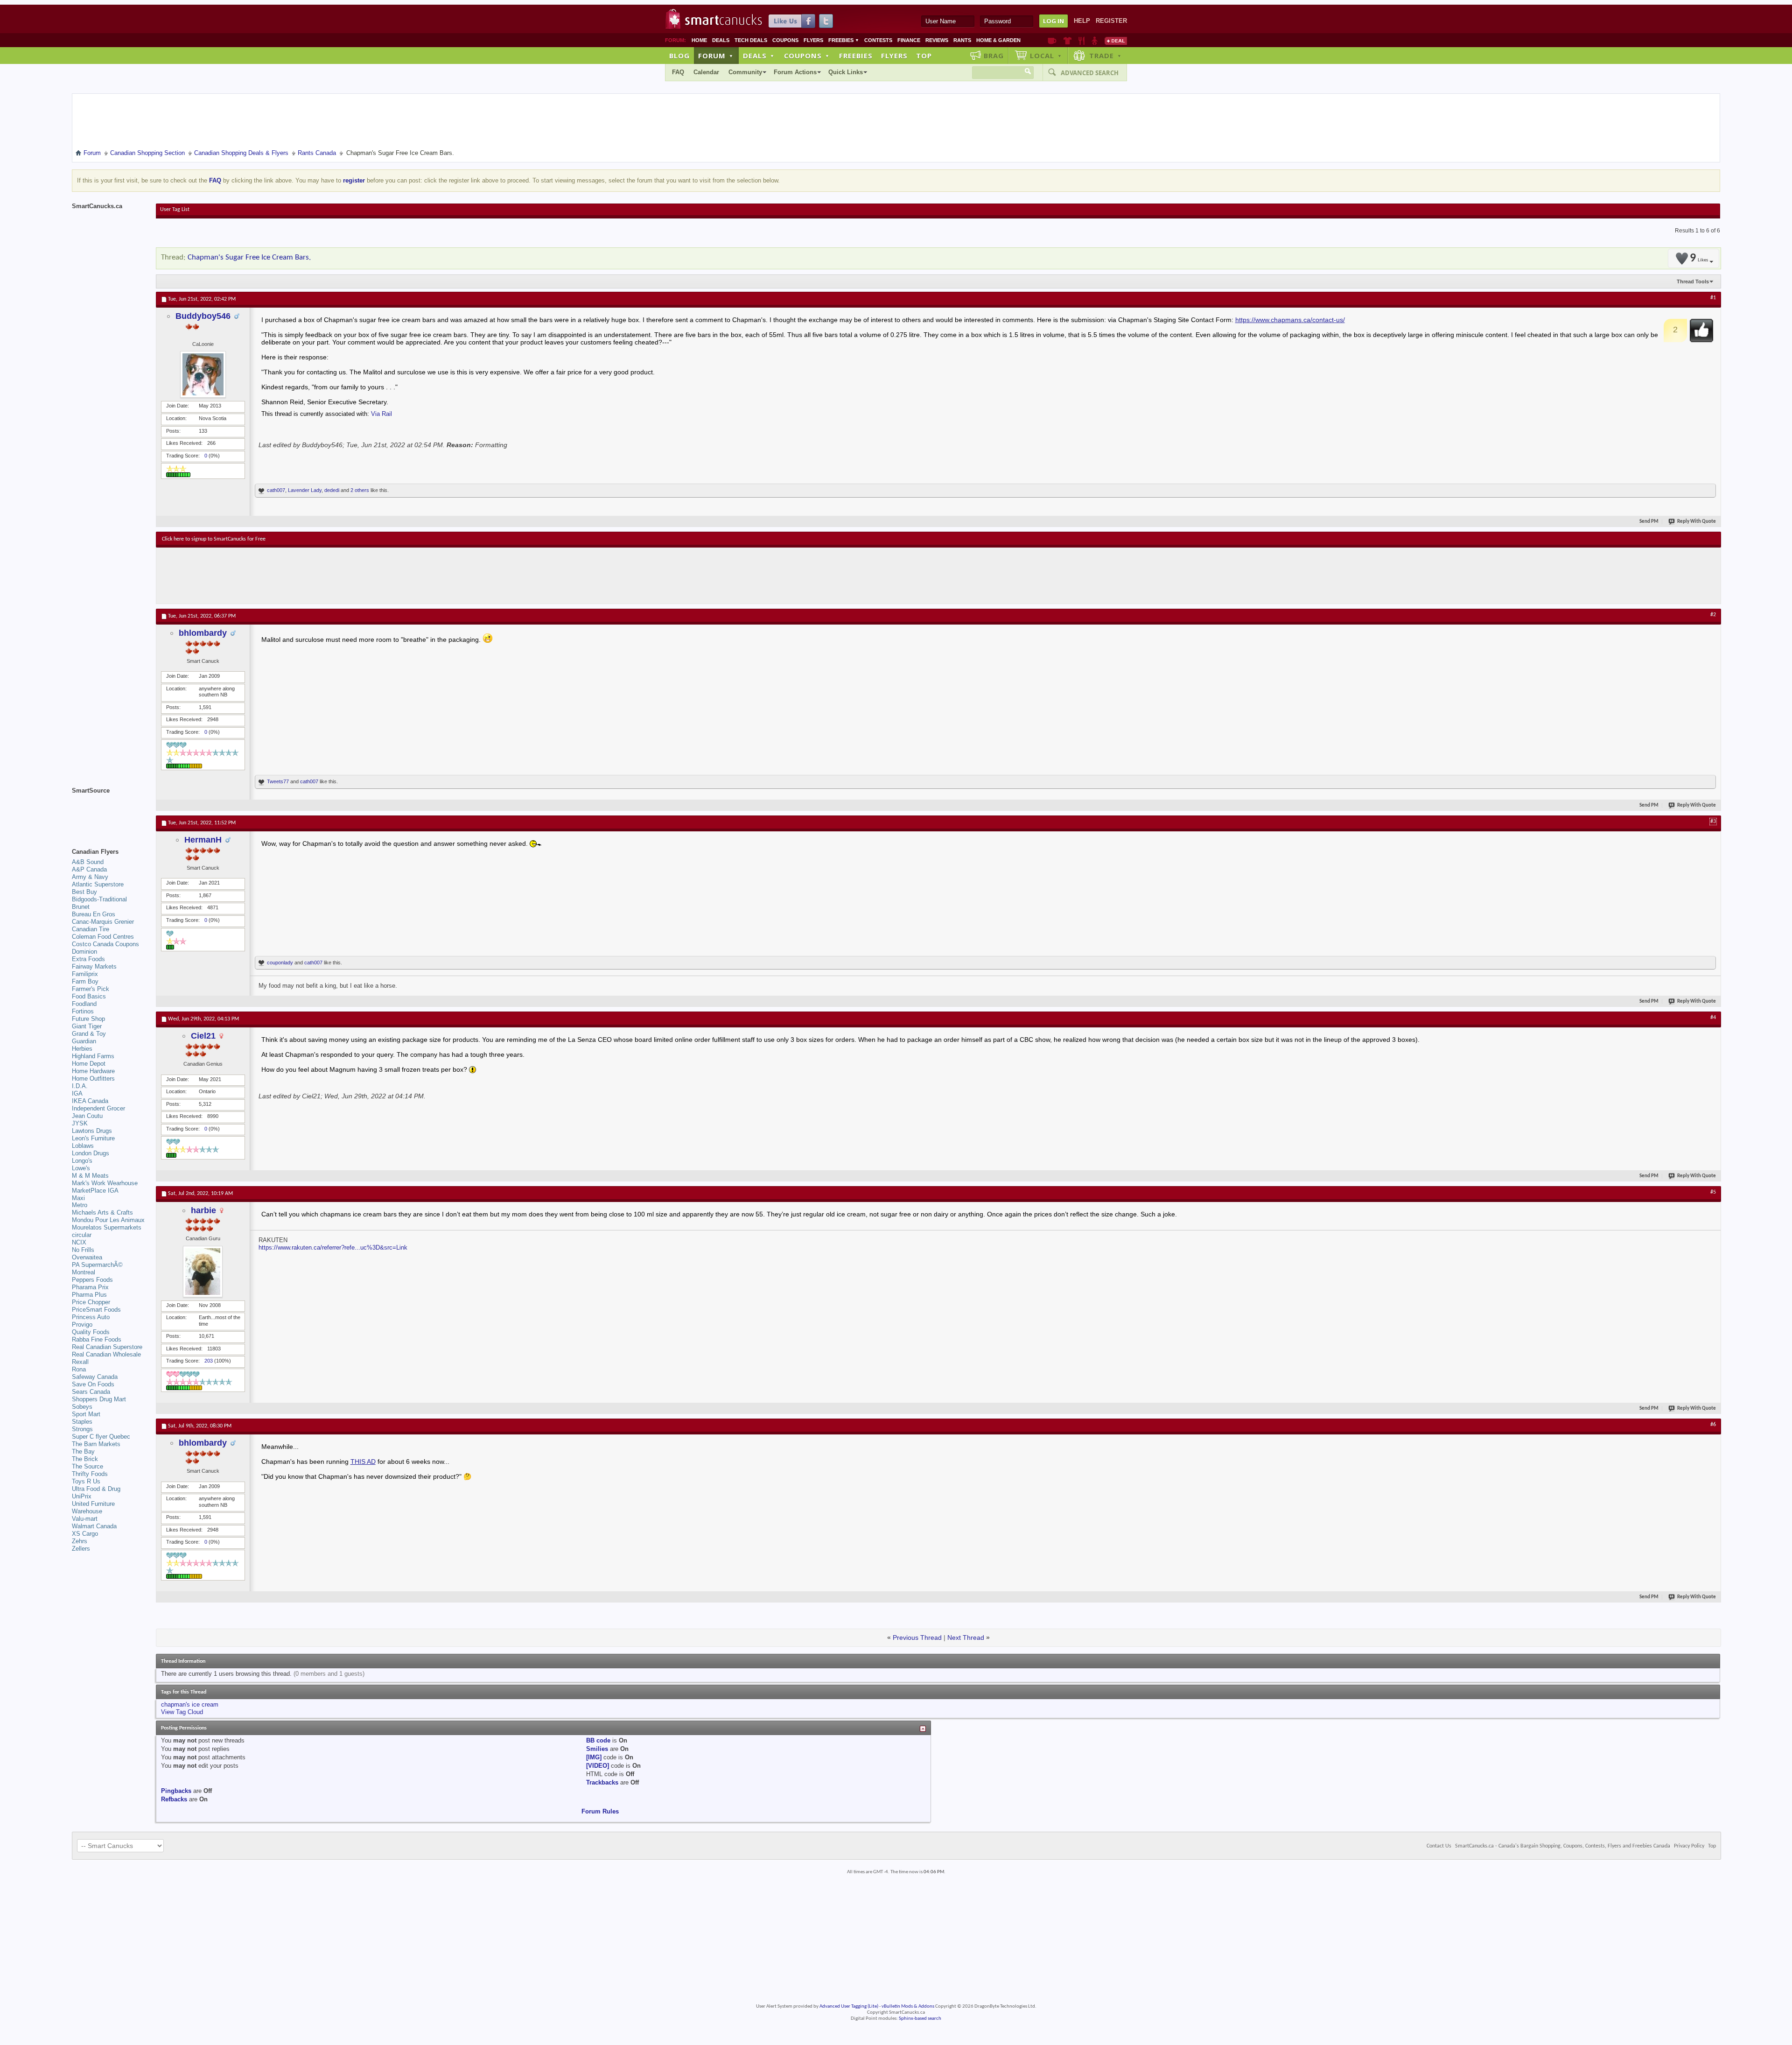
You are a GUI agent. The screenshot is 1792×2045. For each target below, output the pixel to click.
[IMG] (594, 1757)
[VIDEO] (598, 1766)
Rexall (80, 1362)
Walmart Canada (94, 1526)
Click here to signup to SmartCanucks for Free (214, 539)
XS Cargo (85, 1534)
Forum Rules (600, 1811)
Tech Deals (751, 40)
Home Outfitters (93, 1079)
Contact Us (1439, 1846)
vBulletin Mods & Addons (908, 2006)
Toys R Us (86, 1481)
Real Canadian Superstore (107, 1347)
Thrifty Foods (90, 1474)
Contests (878, 40)
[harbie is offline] (203, 1272)
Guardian (84, 1041)
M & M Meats (90, 1176)
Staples (82, 1422)
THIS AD (363, 1462)
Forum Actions (795, 72)
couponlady (280, 963)
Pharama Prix (90, 1287)
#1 (1713, 298)
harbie (203, 1210)
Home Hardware (93, 1071)
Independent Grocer (98, 1108)
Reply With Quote (1697, 522)
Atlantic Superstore (98, 884)
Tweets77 (278, 781)
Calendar (706, 72)
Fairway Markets (94, 966)
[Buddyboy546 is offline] (203, 374)
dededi (332, 490)
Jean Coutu (87, 1116)
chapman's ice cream (190, 1704)
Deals (721, 40)
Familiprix (85, 974)
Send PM (1649, 522)
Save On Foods (93, 1384)
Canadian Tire (91, 929)
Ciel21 (203, 1036)
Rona (79, 1369)
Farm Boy (85, 981)
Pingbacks (176, 1791)
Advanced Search (1090, 73)
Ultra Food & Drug (96, 1489)
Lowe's (81, 1168)
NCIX (79, 1242)
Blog (679, 56)
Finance (909, 40)
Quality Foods (91, 1332)
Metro (80, 1205)
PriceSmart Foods (96, 1310)
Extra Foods (88, 959)
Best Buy (84, 892)
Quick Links (846, 72)
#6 (1713, 1425)
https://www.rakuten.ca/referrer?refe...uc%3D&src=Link (333, 1247)
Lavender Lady (305, 490)
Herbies (82, 1049)
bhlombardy (203, 633)
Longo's (82, 1161)
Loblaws (83, 1146)
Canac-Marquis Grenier (103, 922)
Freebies (844, 40)
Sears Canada (91, 1392)
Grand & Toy (89, 1034)
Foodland (84, 1004)
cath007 (276, 490)
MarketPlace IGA (95, 1191)
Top (924, 56)
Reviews (937, 40)
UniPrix (82, 1496)
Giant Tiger (87, 1026)
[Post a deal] (1116, 41)
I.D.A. (80, 1086)
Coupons (785, 40)
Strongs (82, 1429)
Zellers (81, 1549)
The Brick (85, 1459)
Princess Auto (91, 1317)
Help (1082, 21)
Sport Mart (86, 1414)
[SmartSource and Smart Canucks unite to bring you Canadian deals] (109, 811)
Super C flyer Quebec (101, 1437)
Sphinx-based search (920, 2019)
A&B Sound (88, 862)
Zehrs (80, 1541)
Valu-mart (85, 1519)
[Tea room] (1052, 41)
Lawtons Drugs (92, 1131)
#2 (1713, 615)
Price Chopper (91, 1302)
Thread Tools (1693, 281)
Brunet (81, 907)
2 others (360, 490)
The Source (87, 1466)
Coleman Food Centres (103, 937)
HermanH (203, 840)
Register (1111, 21)
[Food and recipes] (1081, 41)
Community (745, 72)
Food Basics (89, 996)
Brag (994, 56)
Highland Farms (93, 1056)
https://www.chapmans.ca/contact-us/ (1290, 320)
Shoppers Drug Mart (99, 1399)
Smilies (597, 1749)
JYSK (80, 1123)
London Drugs (91, 1153)
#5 (1713, 1192)
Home (699, 40)
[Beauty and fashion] (1067, 41)
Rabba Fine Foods (97, 1339)
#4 (1713, 1018)
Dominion (84, 952)
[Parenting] (1095, 41)
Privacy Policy (1689, 1846)
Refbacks (174, 1799)
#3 (1713, 822)
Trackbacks (602, 1782)
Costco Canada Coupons (105, 944)
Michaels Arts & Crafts (102, 1212)
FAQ (678, 72)
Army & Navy (90, 877)
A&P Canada (89, 869)
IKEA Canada (90, 1101)
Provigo (82, 1325)
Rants (962, 40)
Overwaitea (87, 1257)
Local (1046, 56)
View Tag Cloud (182, 1712)
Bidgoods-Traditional (99, 899)
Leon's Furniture (93, 1138)
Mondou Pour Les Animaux (108, 1220)
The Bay (83, 1451)
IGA (77, 1093)
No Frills (83, 1250)
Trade (1106, 56)
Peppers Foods (92, 1280)
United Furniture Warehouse (93, 1507)
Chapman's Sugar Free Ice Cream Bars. (249, 257)
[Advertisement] (333, 576)
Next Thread (966, 1637)
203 (209, 1361)
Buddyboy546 (203, 316)
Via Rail (381, 414)
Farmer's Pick (91, 989)
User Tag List (175, 210)
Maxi (78, 1198)
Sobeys (82, 1407)
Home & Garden (998, 40)
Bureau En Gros (94, 914)
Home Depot (89, 1064)
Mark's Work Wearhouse (105, 1183)
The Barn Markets (96, 1444)
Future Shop (88, 1019)
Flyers (813, 40)
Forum (716, 56)
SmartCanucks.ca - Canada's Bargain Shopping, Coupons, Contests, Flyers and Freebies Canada (1563, 1846)
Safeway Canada (95, 1377)
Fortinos (83, 1011)
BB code (598, 1740)
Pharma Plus (89, 1295)
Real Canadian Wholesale (106, 1354)
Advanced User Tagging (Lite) (849, 2006)
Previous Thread (917, 1637)
